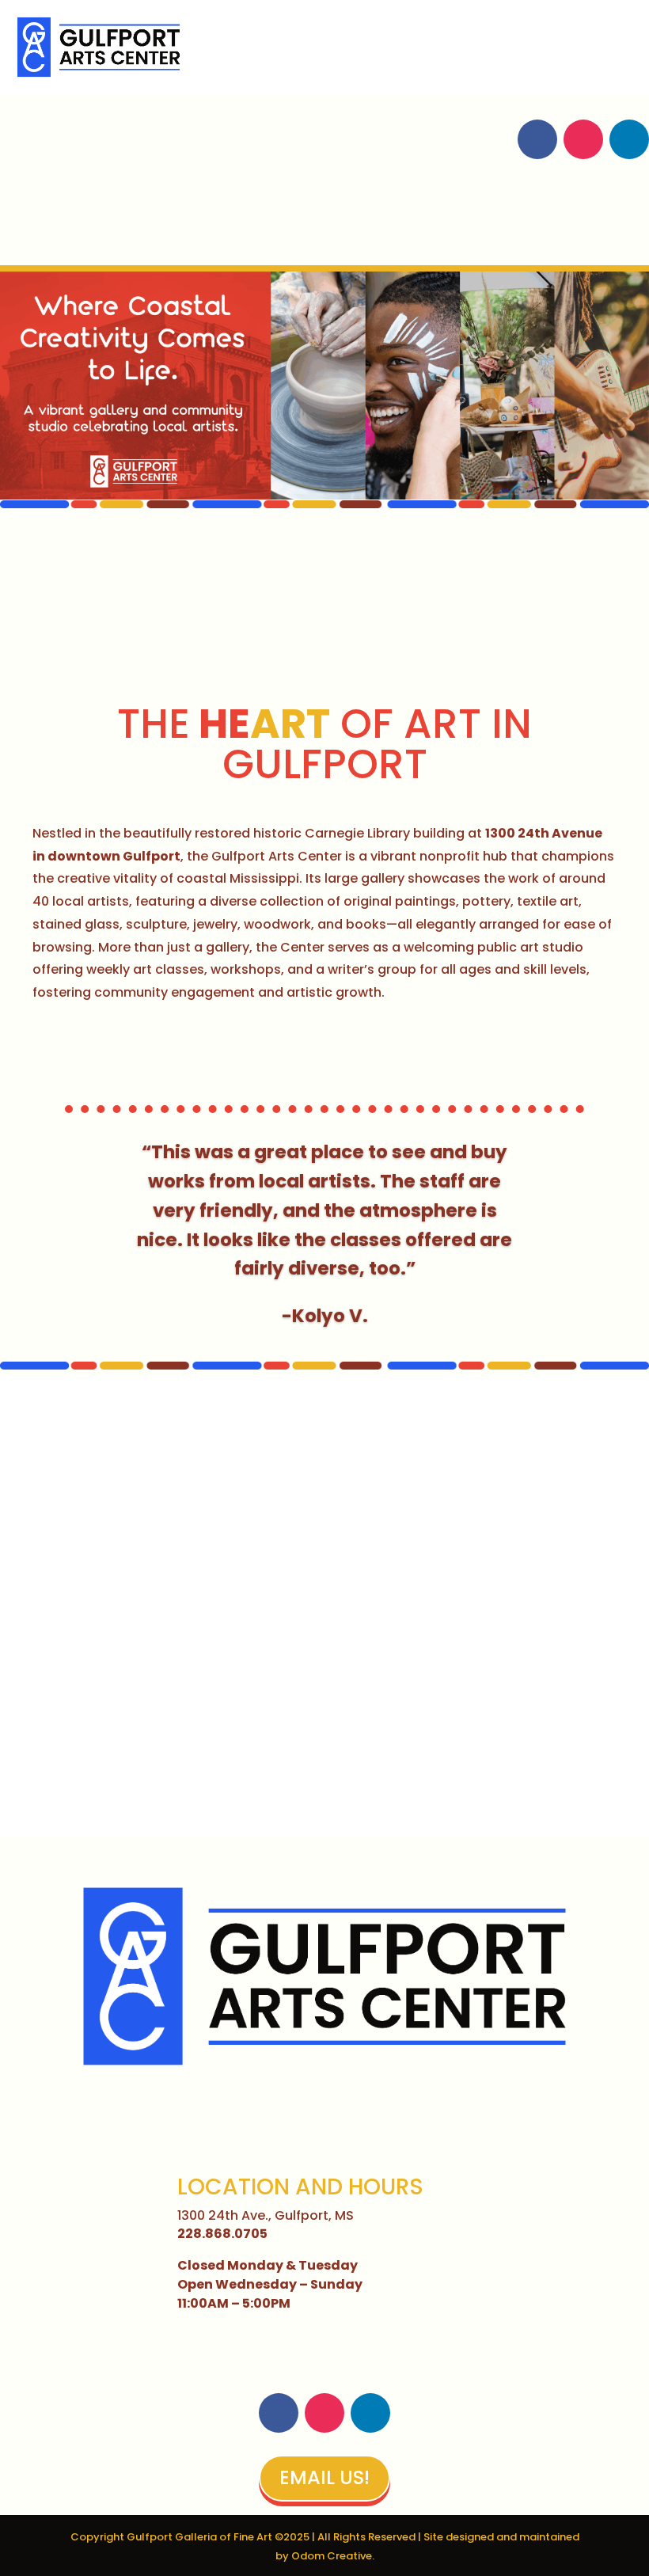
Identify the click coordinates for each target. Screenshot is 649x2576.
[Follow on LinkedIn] (629, 139)
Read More (107, 1051)
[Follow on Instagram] (583, 139)
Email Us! (324, 2477)
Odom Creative (332, 2556)
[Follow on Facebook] (537, 139)
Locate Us (72, 228)
